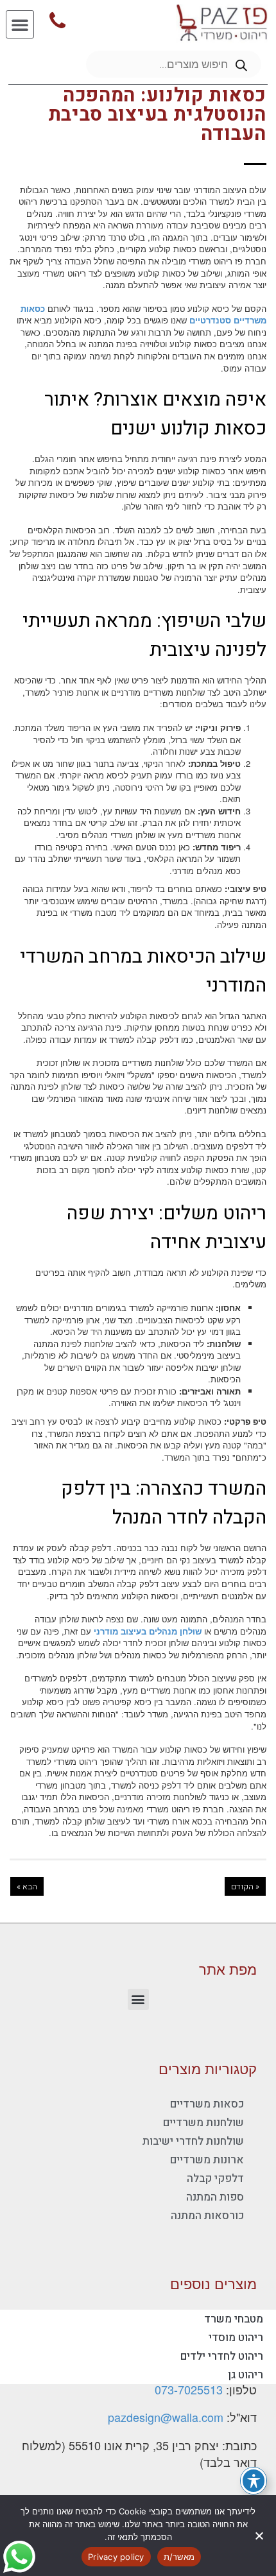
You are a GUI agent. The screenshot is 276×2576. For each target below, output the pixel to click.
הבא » (27, 1886)
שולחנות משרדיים (203, 2123)
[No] (260, 2536)
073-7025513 (189, 2389)
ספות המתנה (215, 2197)
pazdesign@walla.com (166, 2417)
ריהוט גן (246, 2375)
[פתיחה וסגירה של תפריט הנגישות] (254, 2481)
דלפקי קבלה (215, 2178)
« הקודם (245, 1886)
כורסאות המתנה (207, 2216)
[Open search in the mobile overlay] (174, 64)
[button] (20, 24)
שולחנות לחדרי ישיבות (193, 2141)
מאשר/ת (179, 2557)
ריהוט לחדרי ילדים (222, 2356)
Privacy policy (116, 2557)
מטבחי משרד (234, 2319)
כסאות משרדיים (207, 2104)
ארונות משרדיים (207, 2160)
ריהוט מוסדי (236, 2338)
